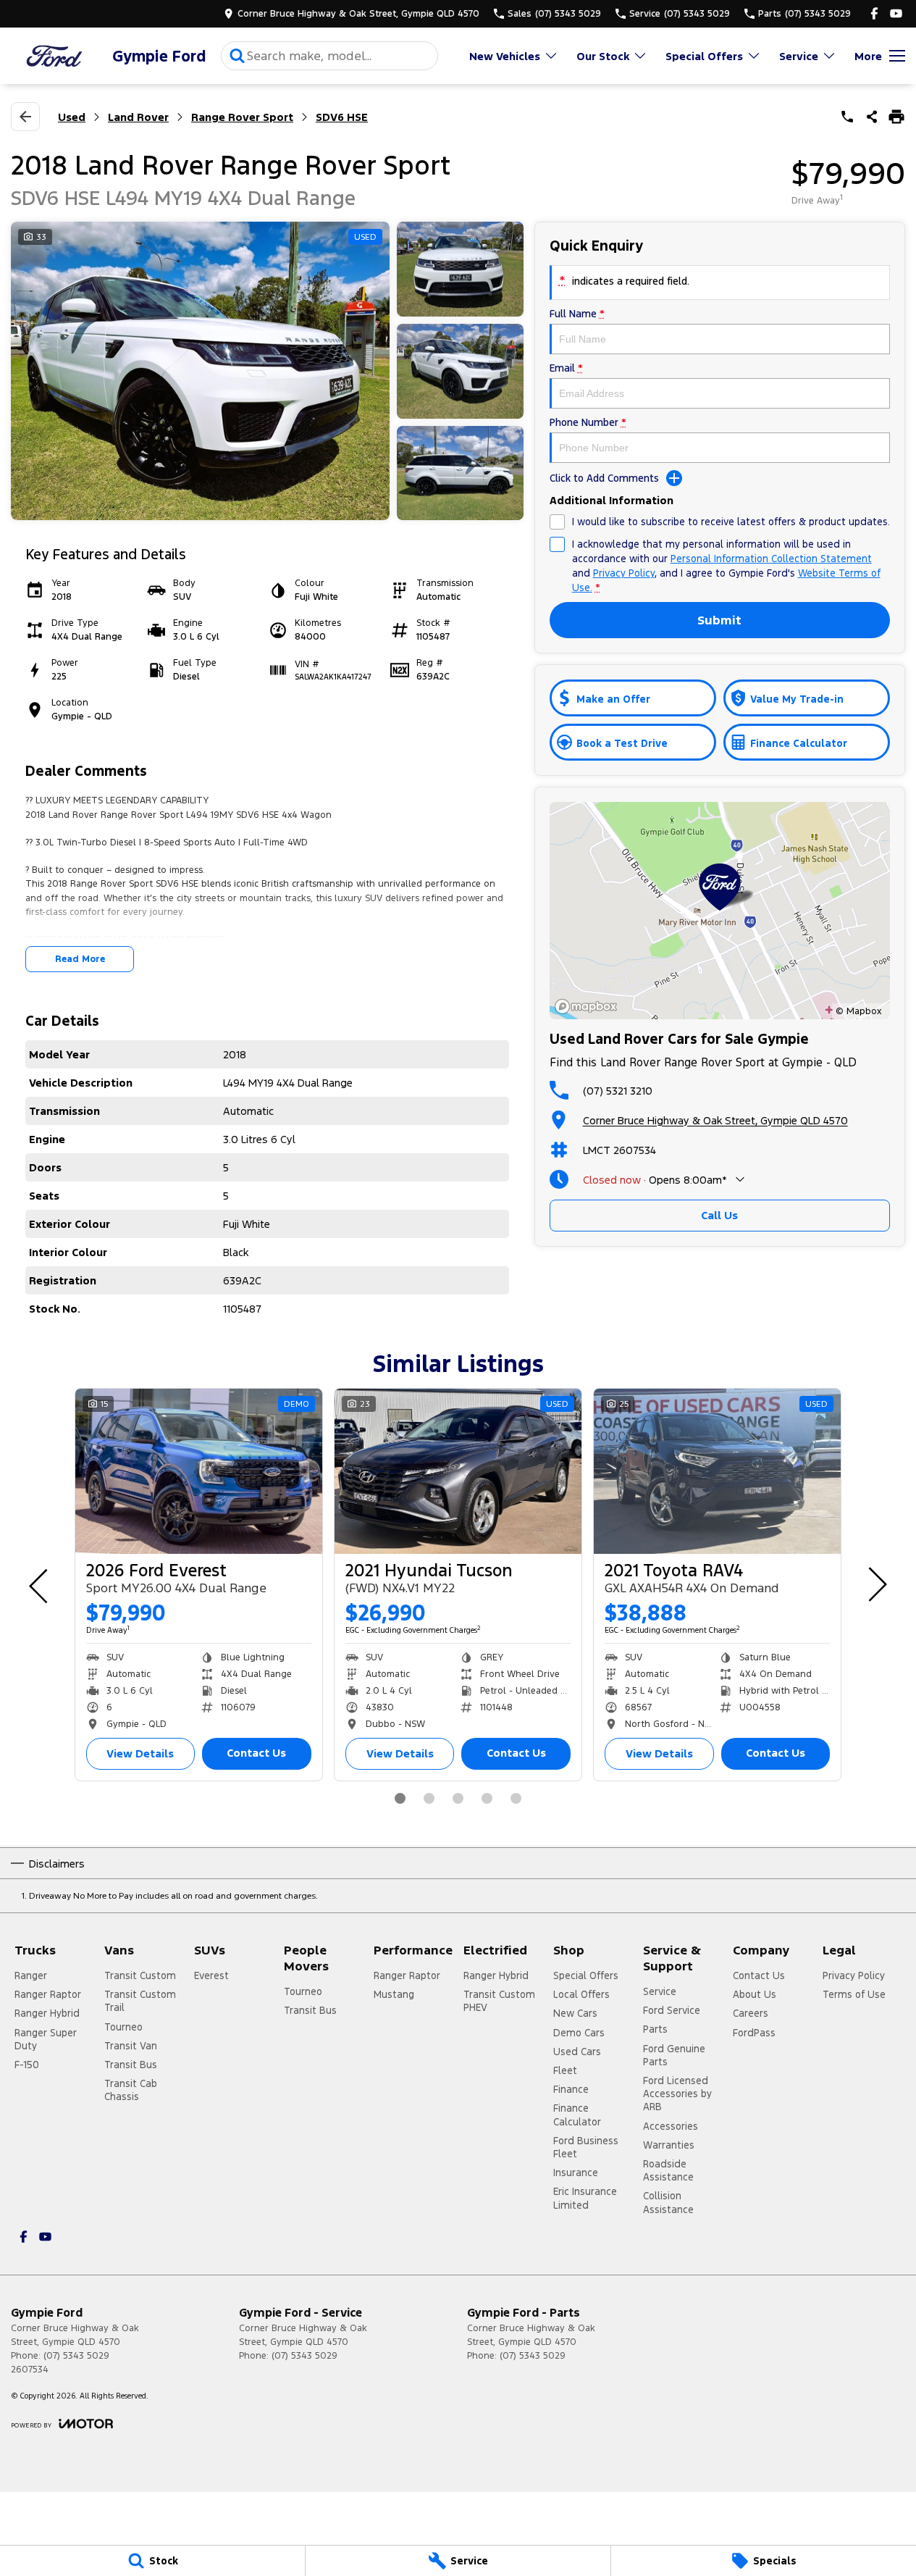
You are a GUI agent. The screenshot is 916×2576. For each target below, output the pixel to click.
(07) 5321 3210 (618, 1091)
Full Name (577, 314)
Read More (80, 959)
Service (799, 56)
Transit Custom (140, 1975)
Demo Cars (579, 2033)
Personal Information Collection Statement (771, 559)
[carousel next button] (876, 1584)
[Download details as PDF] (896, 117)
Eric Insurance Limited (585, 2198)
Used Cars (577, 2052)
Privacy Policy (624, 573)
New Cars (575, 2013)
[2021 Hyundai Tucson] (458, 1471)
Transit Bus (131, 2065)
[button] (267, 371)
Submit (719, 620)
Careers (751, 2013)
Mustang (394, 1994)
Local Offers (581, 1994)
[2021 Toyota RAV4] (717, 1471)
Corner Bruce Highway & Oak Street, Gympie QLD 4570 (715, 1120)
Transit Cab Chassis (131, 2090)
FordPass (754, 2033)
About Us (755, 1994)
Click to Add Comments (604, 478)
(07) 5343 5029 (76, 2356)
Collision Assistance (668, 2202)
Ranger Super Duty (46, 2039)
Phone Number (588, 422)
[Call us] (847, 117)
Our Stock (603, 56)
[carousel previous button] (40, 1584)
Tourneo (123, 2027)
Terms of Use (854, 1994)
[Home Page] (54, 56)
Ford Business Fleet (586, 2147)
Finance (571, 2089)
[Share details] (872, 117)
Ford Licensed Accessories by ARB (677, 2094)
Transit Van (131, 2046)
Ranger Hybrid (47, 2013)
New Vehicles (505, 56)
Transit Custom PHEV (499, 2001)
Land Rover (138, 117)
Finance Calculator (577, 2115)
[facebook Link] (874, 13)
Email (566, 368)
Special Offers (704, 56)
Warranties (669, 2145)
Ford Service (672, 2010)
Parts (655, 2029)
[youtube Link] (896, 13)
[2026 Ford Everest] (199, 1471)
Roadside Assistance (668, 2170)
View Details (140, 1753)
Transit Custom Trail (140, 2001)
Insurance (576, 2173)
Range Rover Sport (242, 117)
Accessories (671, 2126)
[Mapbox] (589, 1007)
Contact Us (256, 1753)
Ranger (31, 1975)
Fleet (565, 2070)
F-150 (27, 2065)
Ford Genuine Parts (674, 2055)
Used (72, 117)
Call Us (719, 1215)
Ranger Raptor (48, 1994)
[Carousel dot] (400, 1798)
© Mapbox (858, 1011)
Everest (211, 1975)
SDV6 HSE (342, 117)
